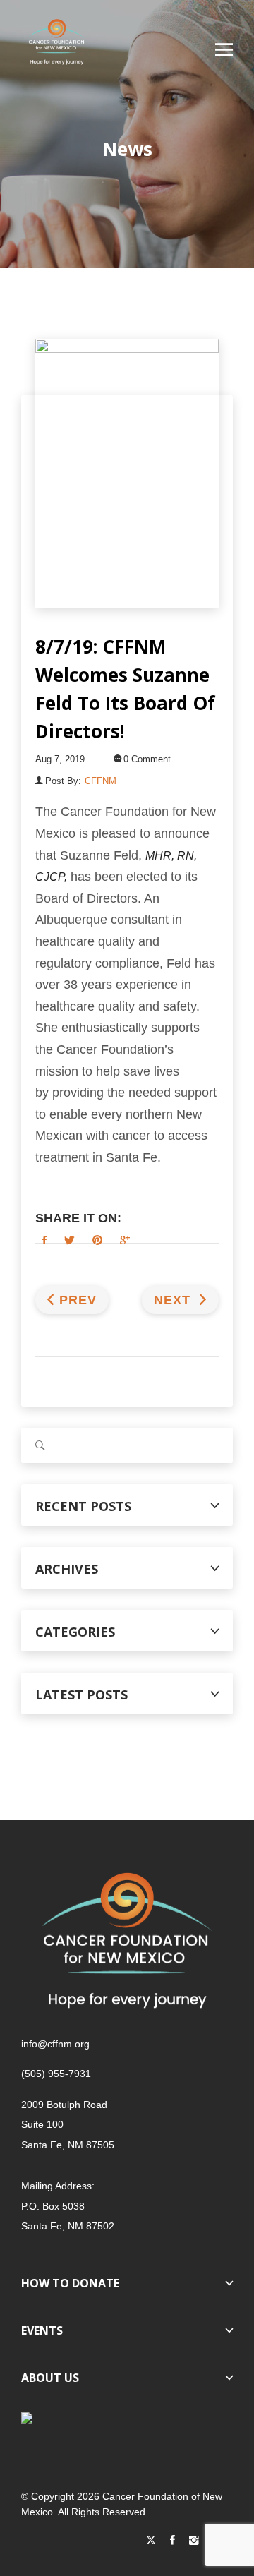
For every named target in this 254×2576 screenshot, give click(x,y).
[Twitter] (151, 2541)
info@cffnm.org (55, 2044)
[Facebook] (173, 2541)
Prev (78, 1300)
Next (174, 1300)
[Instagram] (194, 2541)
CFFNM (101, 781)
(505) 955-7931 (56, 2074)
